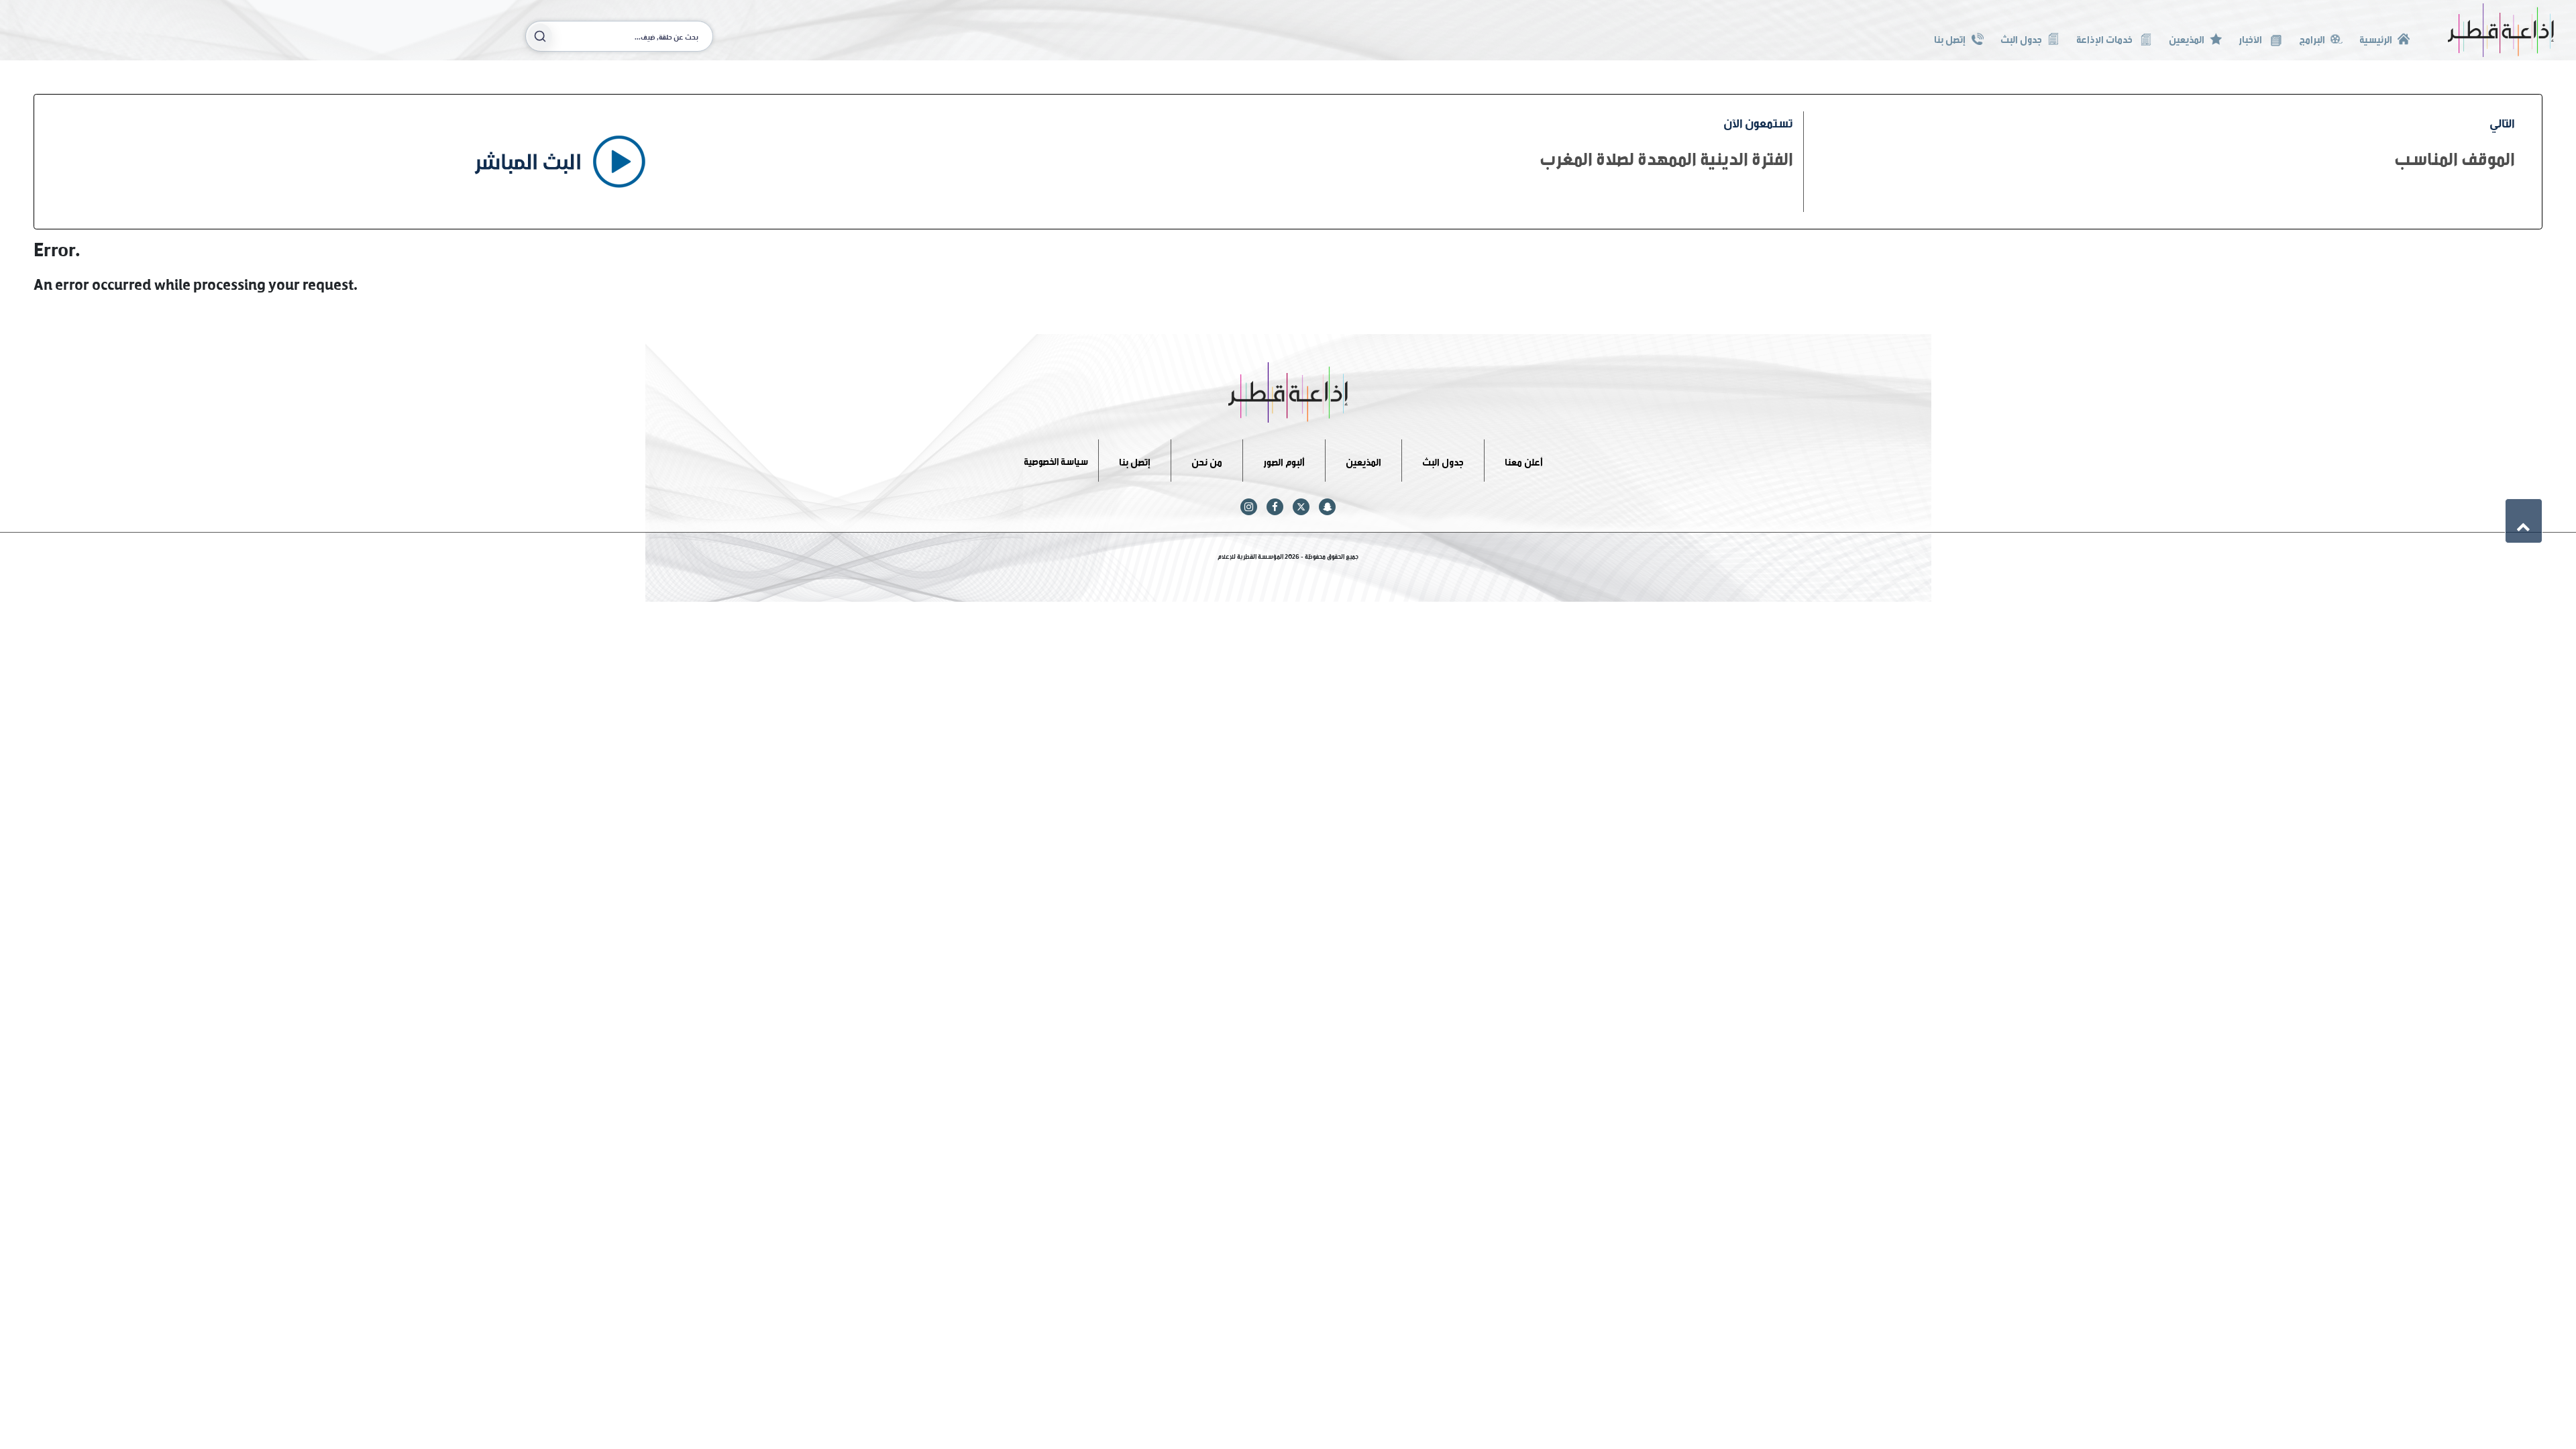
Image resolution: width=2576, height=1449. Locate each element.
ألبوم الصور (1284, 460)
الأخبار (2251, 38)
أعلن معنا (1524, 460)
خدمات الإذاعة (2105, 38)
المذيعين (2187, 38)
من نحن (1207, 460)
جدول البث (2021, 38)
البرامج (2312, 38)
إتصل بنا (1950, 38)
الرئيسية (2376, 38)
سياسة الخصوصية (1056, 460)
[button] (2524, 521)
